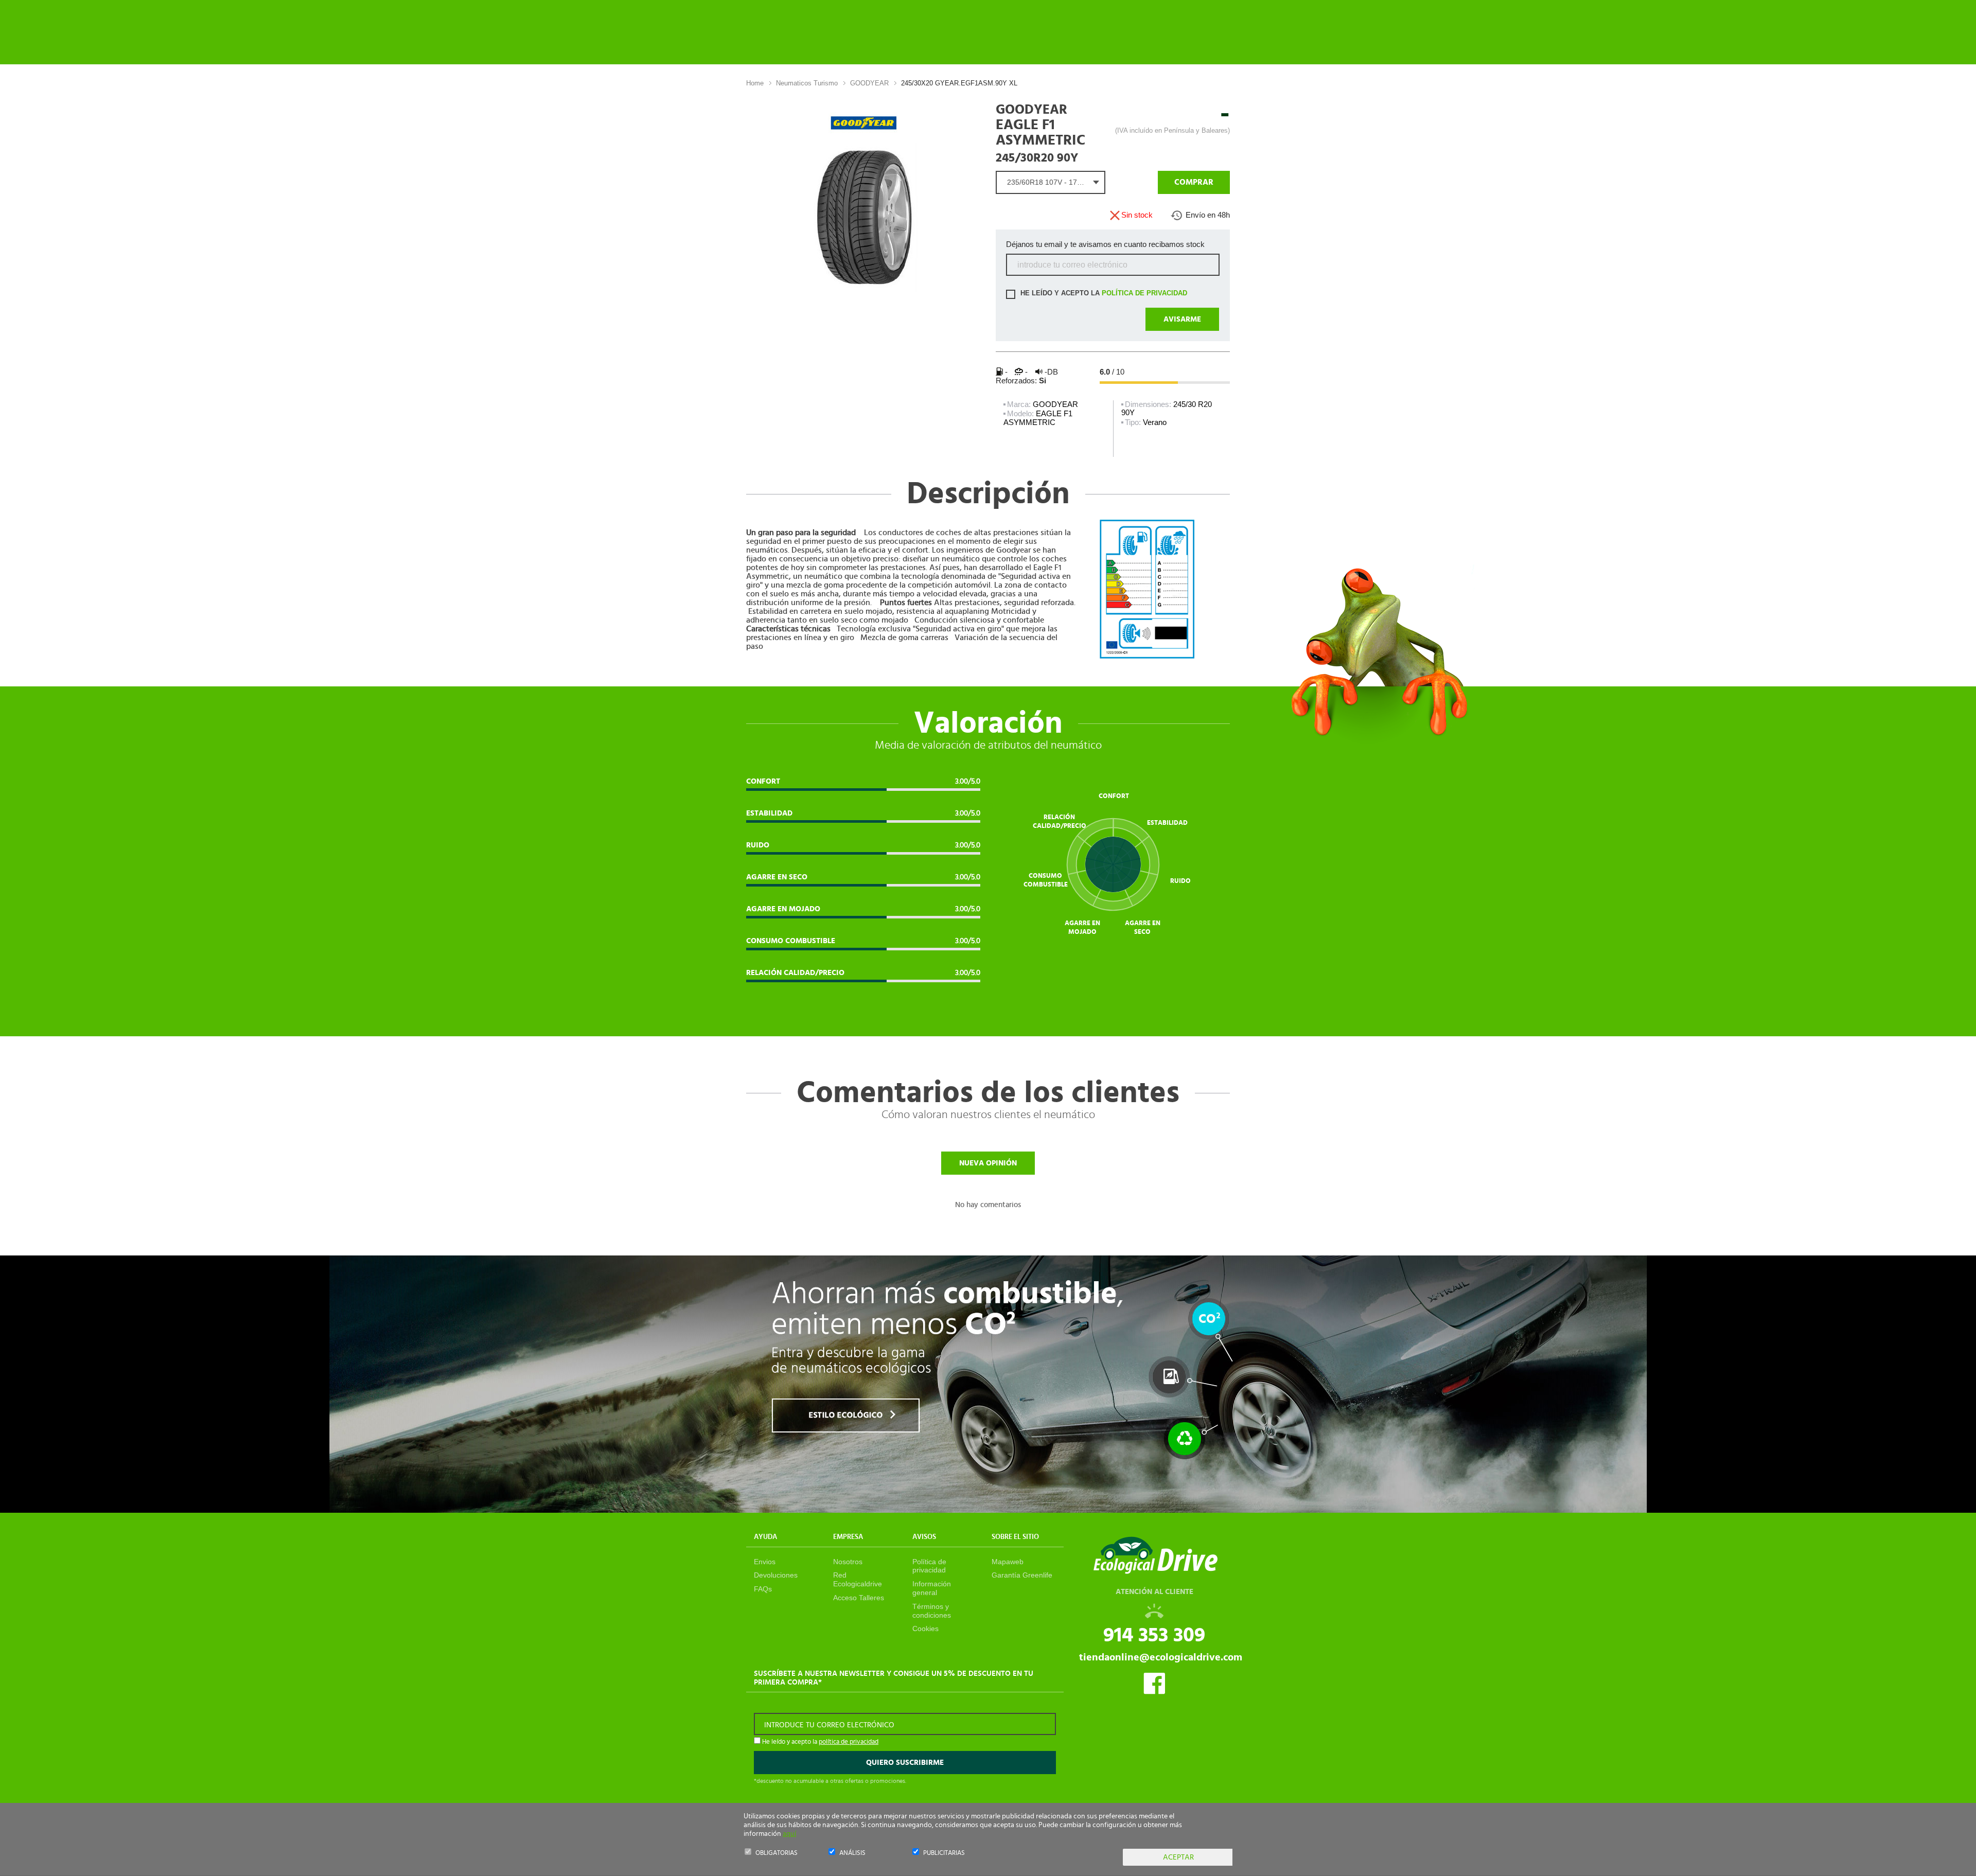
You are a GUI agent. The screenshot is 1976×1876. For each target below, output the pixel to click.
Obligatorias (777, 1853)
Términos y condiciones (932, 1611)
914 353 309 (1154, 1635)
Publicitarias (944, 1853)
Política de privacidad (929, 1566)
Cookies (925, 1629)
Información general (932, 1588)
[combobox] (1051, 182)
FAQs (763, 1589)
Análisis (852, 1853)
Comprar (1194, 182)
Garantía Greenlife (1022, 1575)
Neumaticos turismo (807, 83)
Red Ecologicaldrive (858, 1579)
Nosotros (848, 1562)
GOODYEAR (869, 83)
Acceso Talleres (859, 1598)
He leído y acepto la (1103, 293)
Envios (765, 1562)
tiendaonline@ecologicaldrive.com (1161, 1657)
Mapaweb (1008, 1562)
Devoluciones (776, 1575)
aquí (789, 1834)
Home (755, 83)
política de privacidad (1144, 293)
